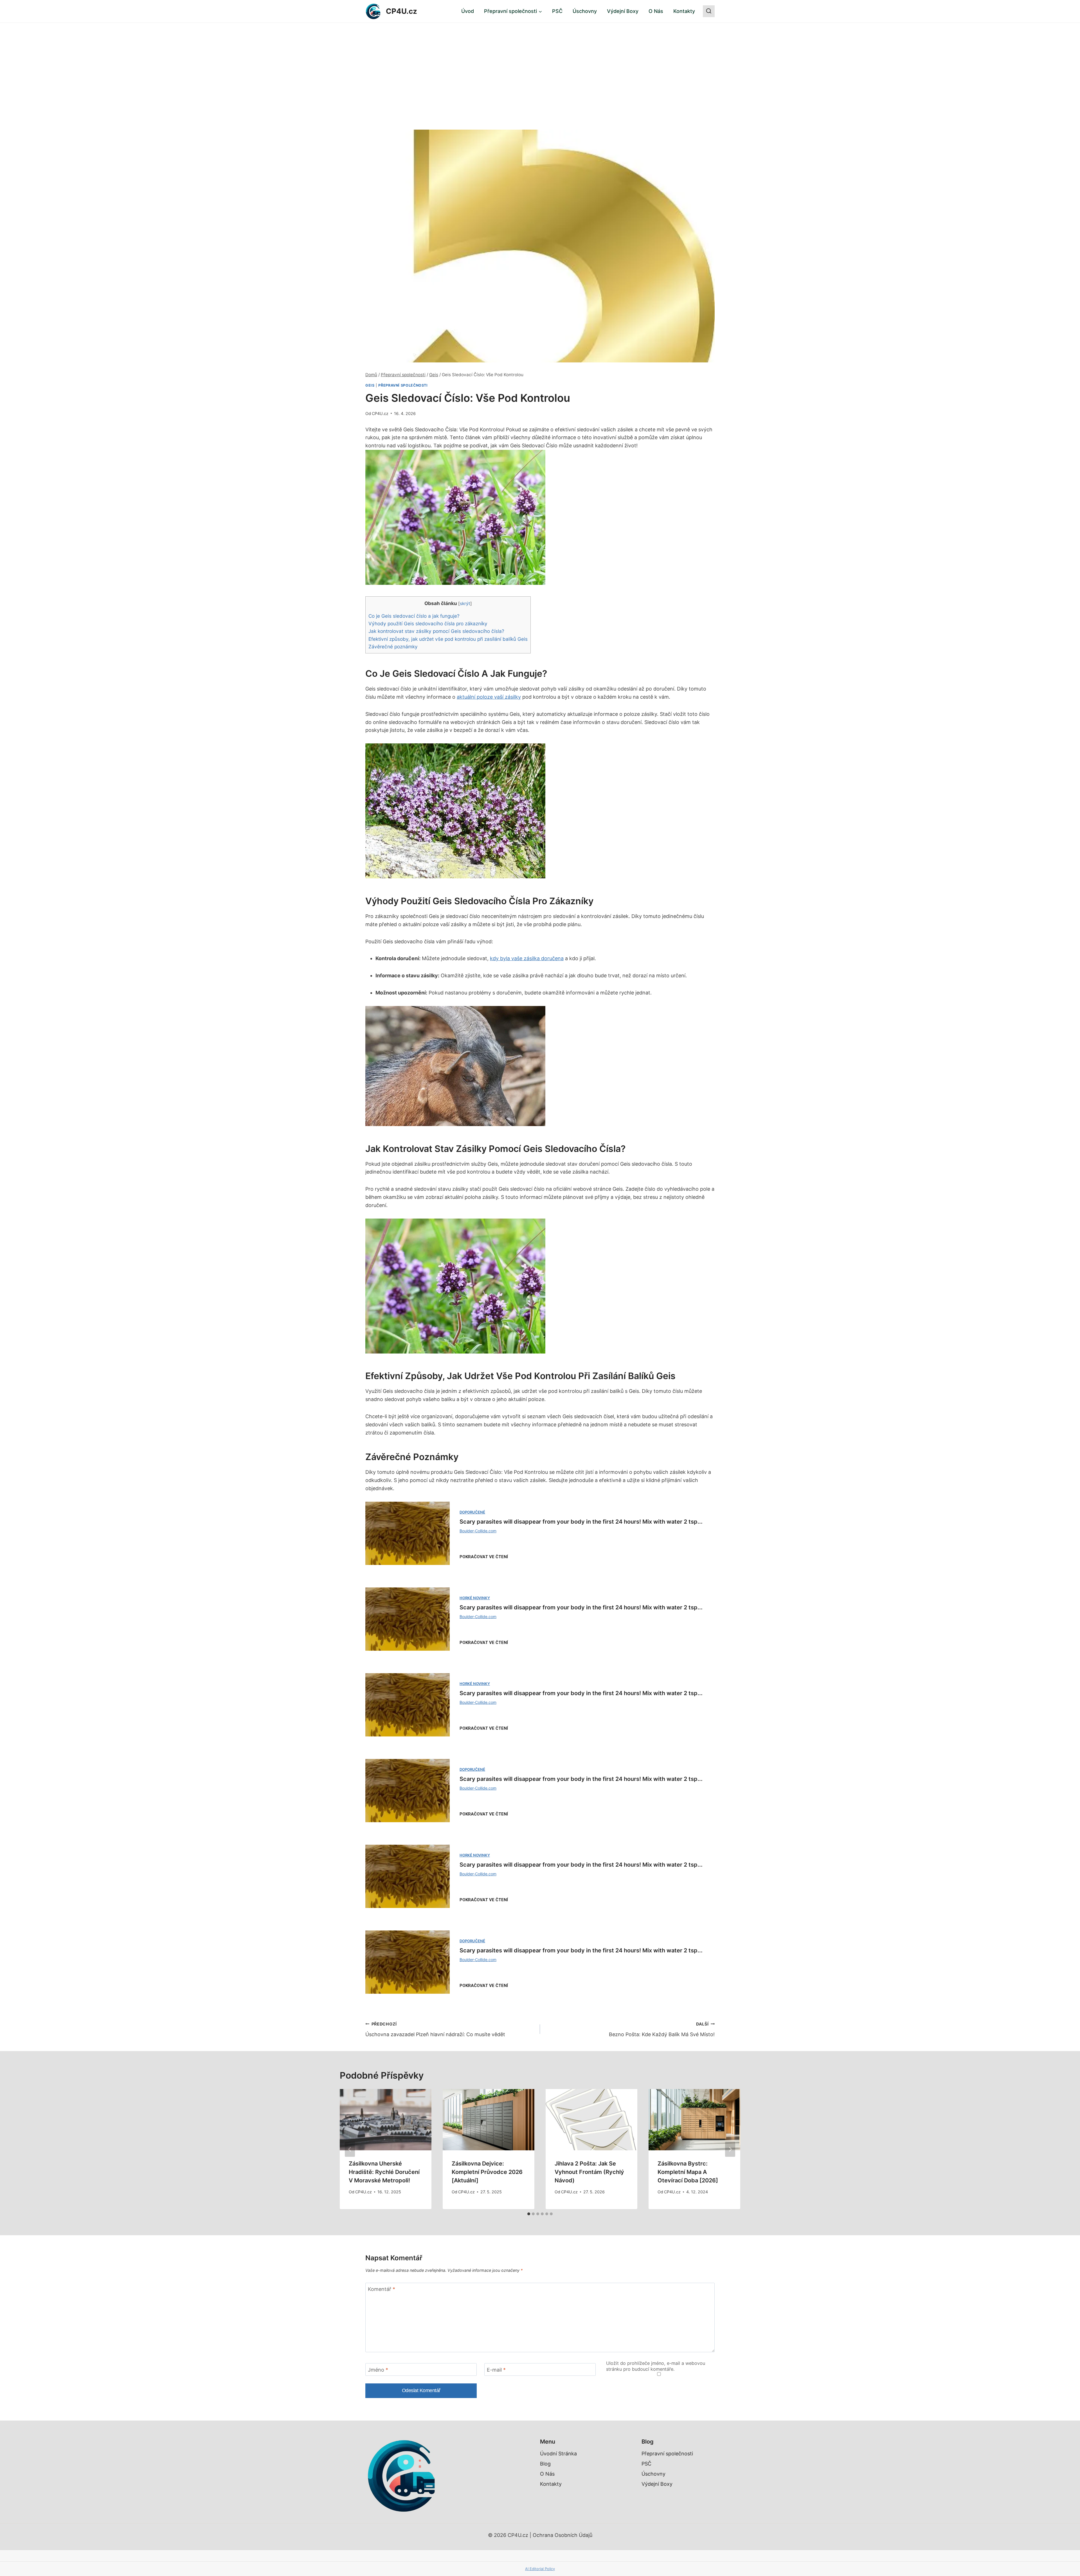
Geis (370, 385)
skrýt (465, 604)
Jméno (378, 2370)
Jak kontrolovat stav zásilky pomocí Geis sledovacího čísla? (436, 631)
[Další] (730, 2149)
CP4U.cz (380, 413)
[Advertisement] (540, 65)
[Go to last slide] (350, 2149)
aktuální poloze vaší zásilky (489, 697)
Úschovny (585, 11)
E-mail (496, 2370)
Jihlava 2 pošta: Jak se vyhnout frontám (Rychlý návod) (589, 2172)
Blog (545, 2464)
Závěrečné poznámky (393, 647)
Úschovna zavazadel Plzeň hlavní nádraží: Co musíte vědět (435, 2029)
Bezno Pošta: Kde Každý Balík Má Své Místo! (662, 2029)
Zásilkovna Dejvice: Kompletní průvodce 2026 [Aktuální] (487, 2172)
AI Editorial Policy (540, 2569)
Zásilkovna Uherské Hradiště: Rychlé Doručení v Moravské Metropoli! (384, 2172)
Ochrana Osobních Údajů (562, 2535)
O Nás (656, 11)
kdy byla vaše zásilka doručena (527, 958)
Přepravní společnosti (403, 385)
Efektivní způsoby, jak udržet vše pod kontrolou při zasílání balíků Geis (448, 639)
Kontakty (684, 11)
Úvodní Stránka (558, 2454)
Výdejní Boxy (623, 11)
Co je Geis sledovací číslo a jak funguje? (414, 616)
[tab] (529, 2214)
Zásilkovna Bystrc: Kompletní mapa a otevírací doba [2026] (688, 2172)
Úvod (468, 11)
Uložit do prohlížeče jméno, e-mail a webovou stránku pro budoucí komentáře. (656, 2366)
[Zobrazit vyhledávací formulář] (709, 11)
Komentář (382, 2289)
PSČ (557, 11)
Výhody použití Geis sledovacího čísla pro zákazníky (428, 623)
